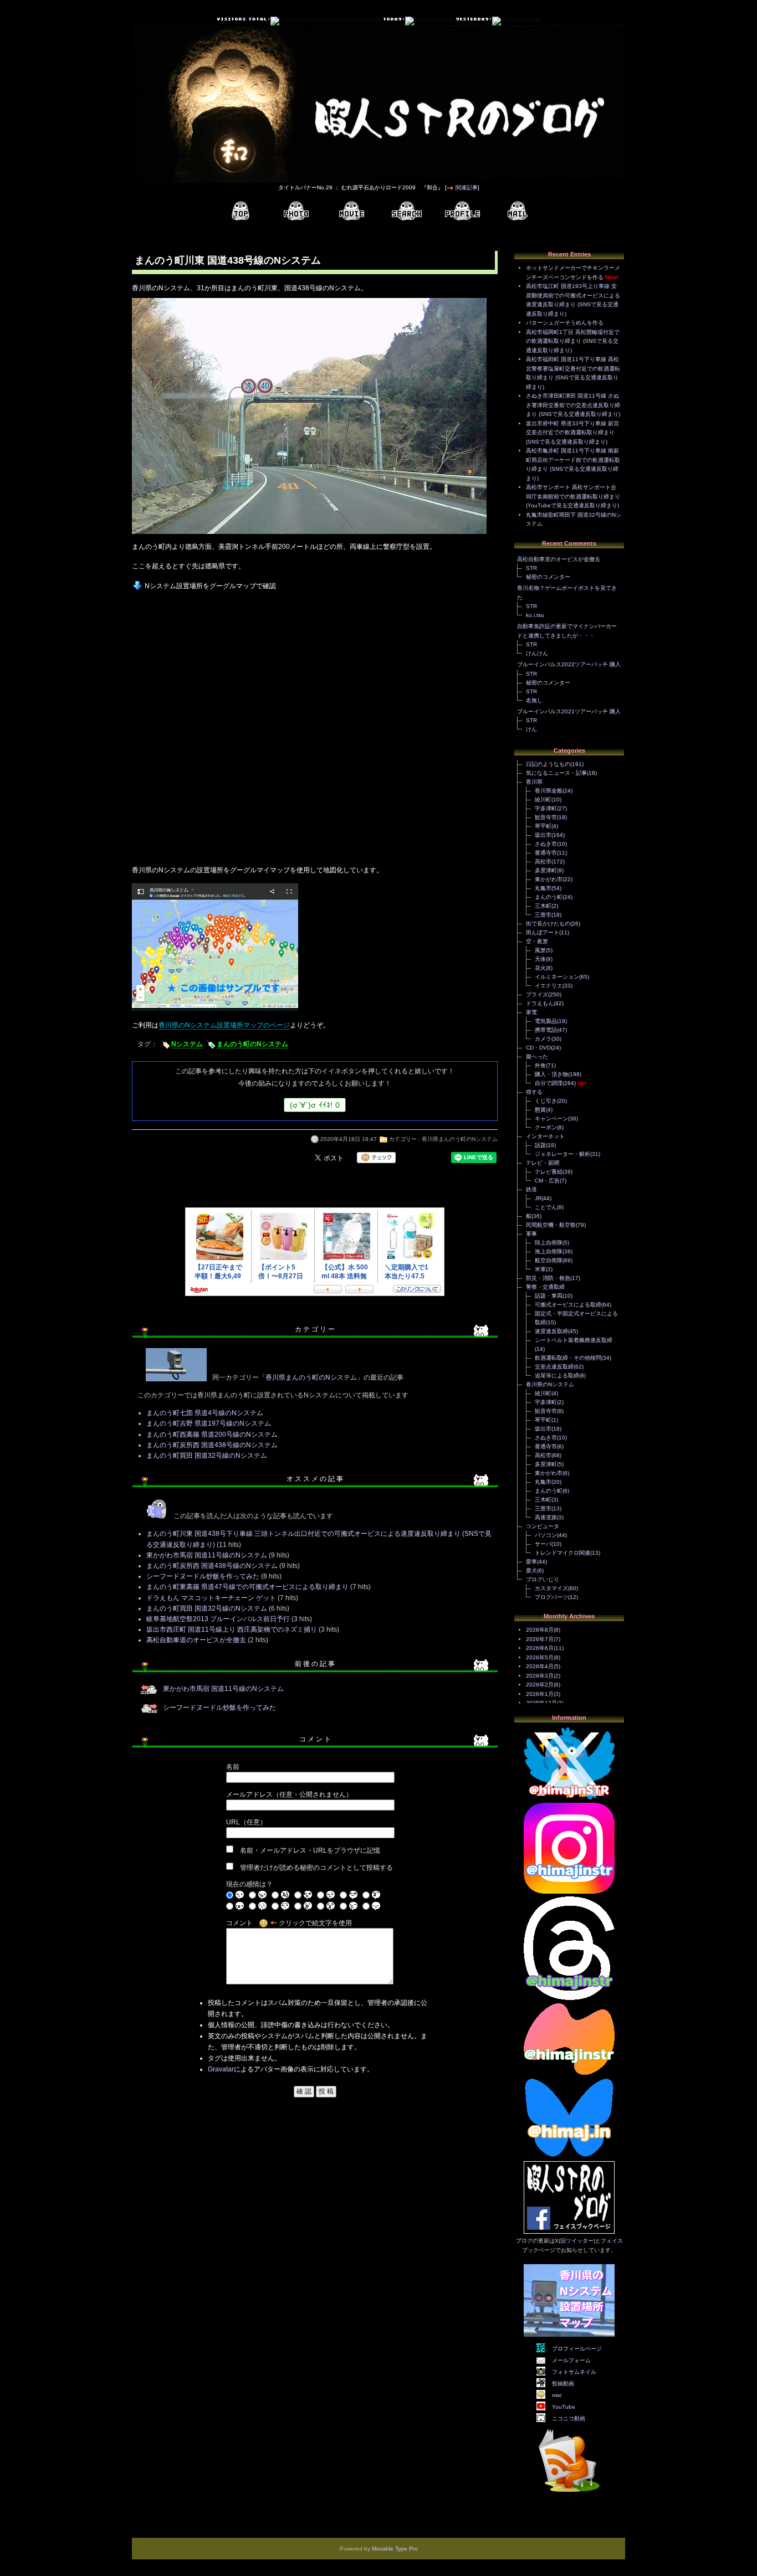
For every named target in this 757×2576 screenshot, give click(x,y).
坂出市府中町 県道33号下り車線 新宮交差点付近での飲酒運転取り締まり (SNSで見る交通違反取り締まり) (572, 433)
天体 (540, 959)
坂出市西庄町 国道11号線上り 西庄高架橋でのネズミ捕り (232, 1629)
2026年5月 (540, 1657)
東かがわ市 (549, 879)
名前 (233, 1767)
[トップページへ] (241, 211)
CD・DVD (538, 1048)
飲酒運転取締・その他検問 (568, 1358)
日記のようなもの (548, 764)
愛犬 (531, 1570)
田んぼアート (543, 932)
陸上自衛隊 (549, 1243)
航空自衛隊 (549, 1260)
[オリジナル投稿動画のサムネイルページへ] (351, 211)
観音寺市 (546, 817)
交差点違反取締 (554, 1367)
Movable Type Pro (395, 2549)
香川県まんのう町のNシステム (460, 1139)
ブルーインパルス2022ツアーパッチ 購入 (569, 664)
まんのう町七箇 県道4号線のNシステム (205, 1413)
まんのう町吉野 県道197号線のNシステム (209, 1423)
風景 (540, 950)
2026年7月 (540, 1639)
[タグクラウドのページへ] (407, 211)
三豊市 (543, 915)
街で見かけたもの (548, 924)
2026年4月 (540, 1666)
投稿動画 (563, 2384)
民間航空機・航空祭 (551, 1225)
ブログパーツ (551, 1597)
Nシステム (187, 1044)
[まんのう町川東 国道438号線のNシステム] (309, 535)
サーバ (543, 1544)
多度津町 (546, 870)
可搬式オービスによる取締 (568, 1305)
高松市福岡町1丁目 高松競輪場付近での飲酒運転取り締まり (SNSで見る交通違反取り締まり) (573, 341)
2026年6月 (540, 1648)
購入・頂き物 (551, 1074)
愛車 (531, 1562)
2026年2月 (540, 1685)
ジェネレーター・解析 (562, 1154)
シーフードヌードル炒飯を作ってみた (203, 1576)
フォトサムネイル (574, 2372)
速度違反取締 (551, 1331)
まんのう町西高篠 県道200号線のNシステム (212, 1434)
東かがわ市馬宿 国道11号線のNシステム (207, 1555)
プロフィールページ (577, 2349)
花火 (540, 968)
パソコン (546, 1535)
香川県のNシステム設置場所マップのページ (224, 1025)
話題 (540, 1145)
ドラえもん (540, 1003)
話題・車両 (549, 1296)
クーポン (546, 1127)
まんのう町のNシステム (252, 1044)
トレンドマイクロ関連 (562, 1553)
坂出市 (543, 835)
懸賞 (540, 1110)
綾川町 (543, 799)
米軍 (540, 1269)
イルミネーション (557, 977)
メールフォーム (571, 2360)
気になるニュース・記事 (556, 773)
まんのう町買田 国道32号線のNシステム (207, 1456)
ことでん (546, 1207)
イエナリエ (549, 986)
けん (531, 729)
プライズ (537, 994)
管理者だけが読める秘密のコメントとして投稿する (316, 1868)
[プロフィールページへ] (462, 211)
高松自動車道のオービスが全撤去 (196, 1640)
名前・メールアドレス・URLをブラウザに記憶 (310, 1850)
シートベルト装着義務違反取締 (574, 1340)
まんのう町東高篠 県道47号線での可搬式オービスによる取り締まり (247, 1587)
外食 (540, 1065)
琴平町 (543, 826)
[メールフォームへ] (518, 211)
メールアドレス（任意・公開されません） (289, 1795)
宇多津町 (546, 808)
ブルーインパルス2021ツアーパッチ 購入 (569, 711)
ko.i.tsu (535, 615)
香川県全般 (549, 791)
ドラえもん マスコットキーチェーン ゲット (211, 1598)
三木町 (543, 906)
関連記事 (467, 187)
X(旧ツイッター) (575, 2241)
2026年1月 (540, 1694)
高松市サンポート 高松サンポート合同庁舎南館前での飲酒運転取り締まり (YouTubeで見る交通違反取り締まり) (573, 496)
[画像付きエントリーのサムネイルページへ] (296, 211)
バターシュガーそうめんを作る (565, 323)
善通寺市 (546, 853)
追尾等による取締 (557, 1376)
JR (538, 1198)
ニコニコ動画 (569, 2418)
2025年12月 (541, 1703)
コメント (239, 1923)
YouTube (564, 2407)
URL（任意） (246, 1822)
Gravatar (221, 2069)
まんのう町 (549, 897)
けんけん (537, 653)
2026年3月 (540, 1676)
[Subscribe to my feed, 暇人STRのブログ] (569, 2494)
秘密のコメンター (548, 577)
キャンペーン (551, 1119)
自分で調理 (549, 1083)
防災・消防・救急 (548, 1278)
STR (531, 568)
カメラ (543, 1039)
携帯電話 (546, 1030)
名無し (534, 700)
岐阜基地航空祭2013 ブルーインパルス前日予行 (218, 1619)
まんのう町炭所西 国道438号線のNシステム (212, 1445)
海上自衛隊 (549, 1251)
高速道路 (546, 1517)
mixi (557, 2395)
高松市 (543, 862)
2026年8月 (540, 1630)
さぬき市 (546, 844)
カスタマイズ (551, 1588)
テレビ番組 (549, 1172)
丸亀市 (543, 888)
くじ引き (546, 1101)
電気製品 (546, 1021)
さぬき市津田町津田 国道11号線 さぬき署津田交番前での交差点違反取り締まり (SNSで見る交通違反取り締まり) (573, 405)
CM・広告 (547, 1181)
